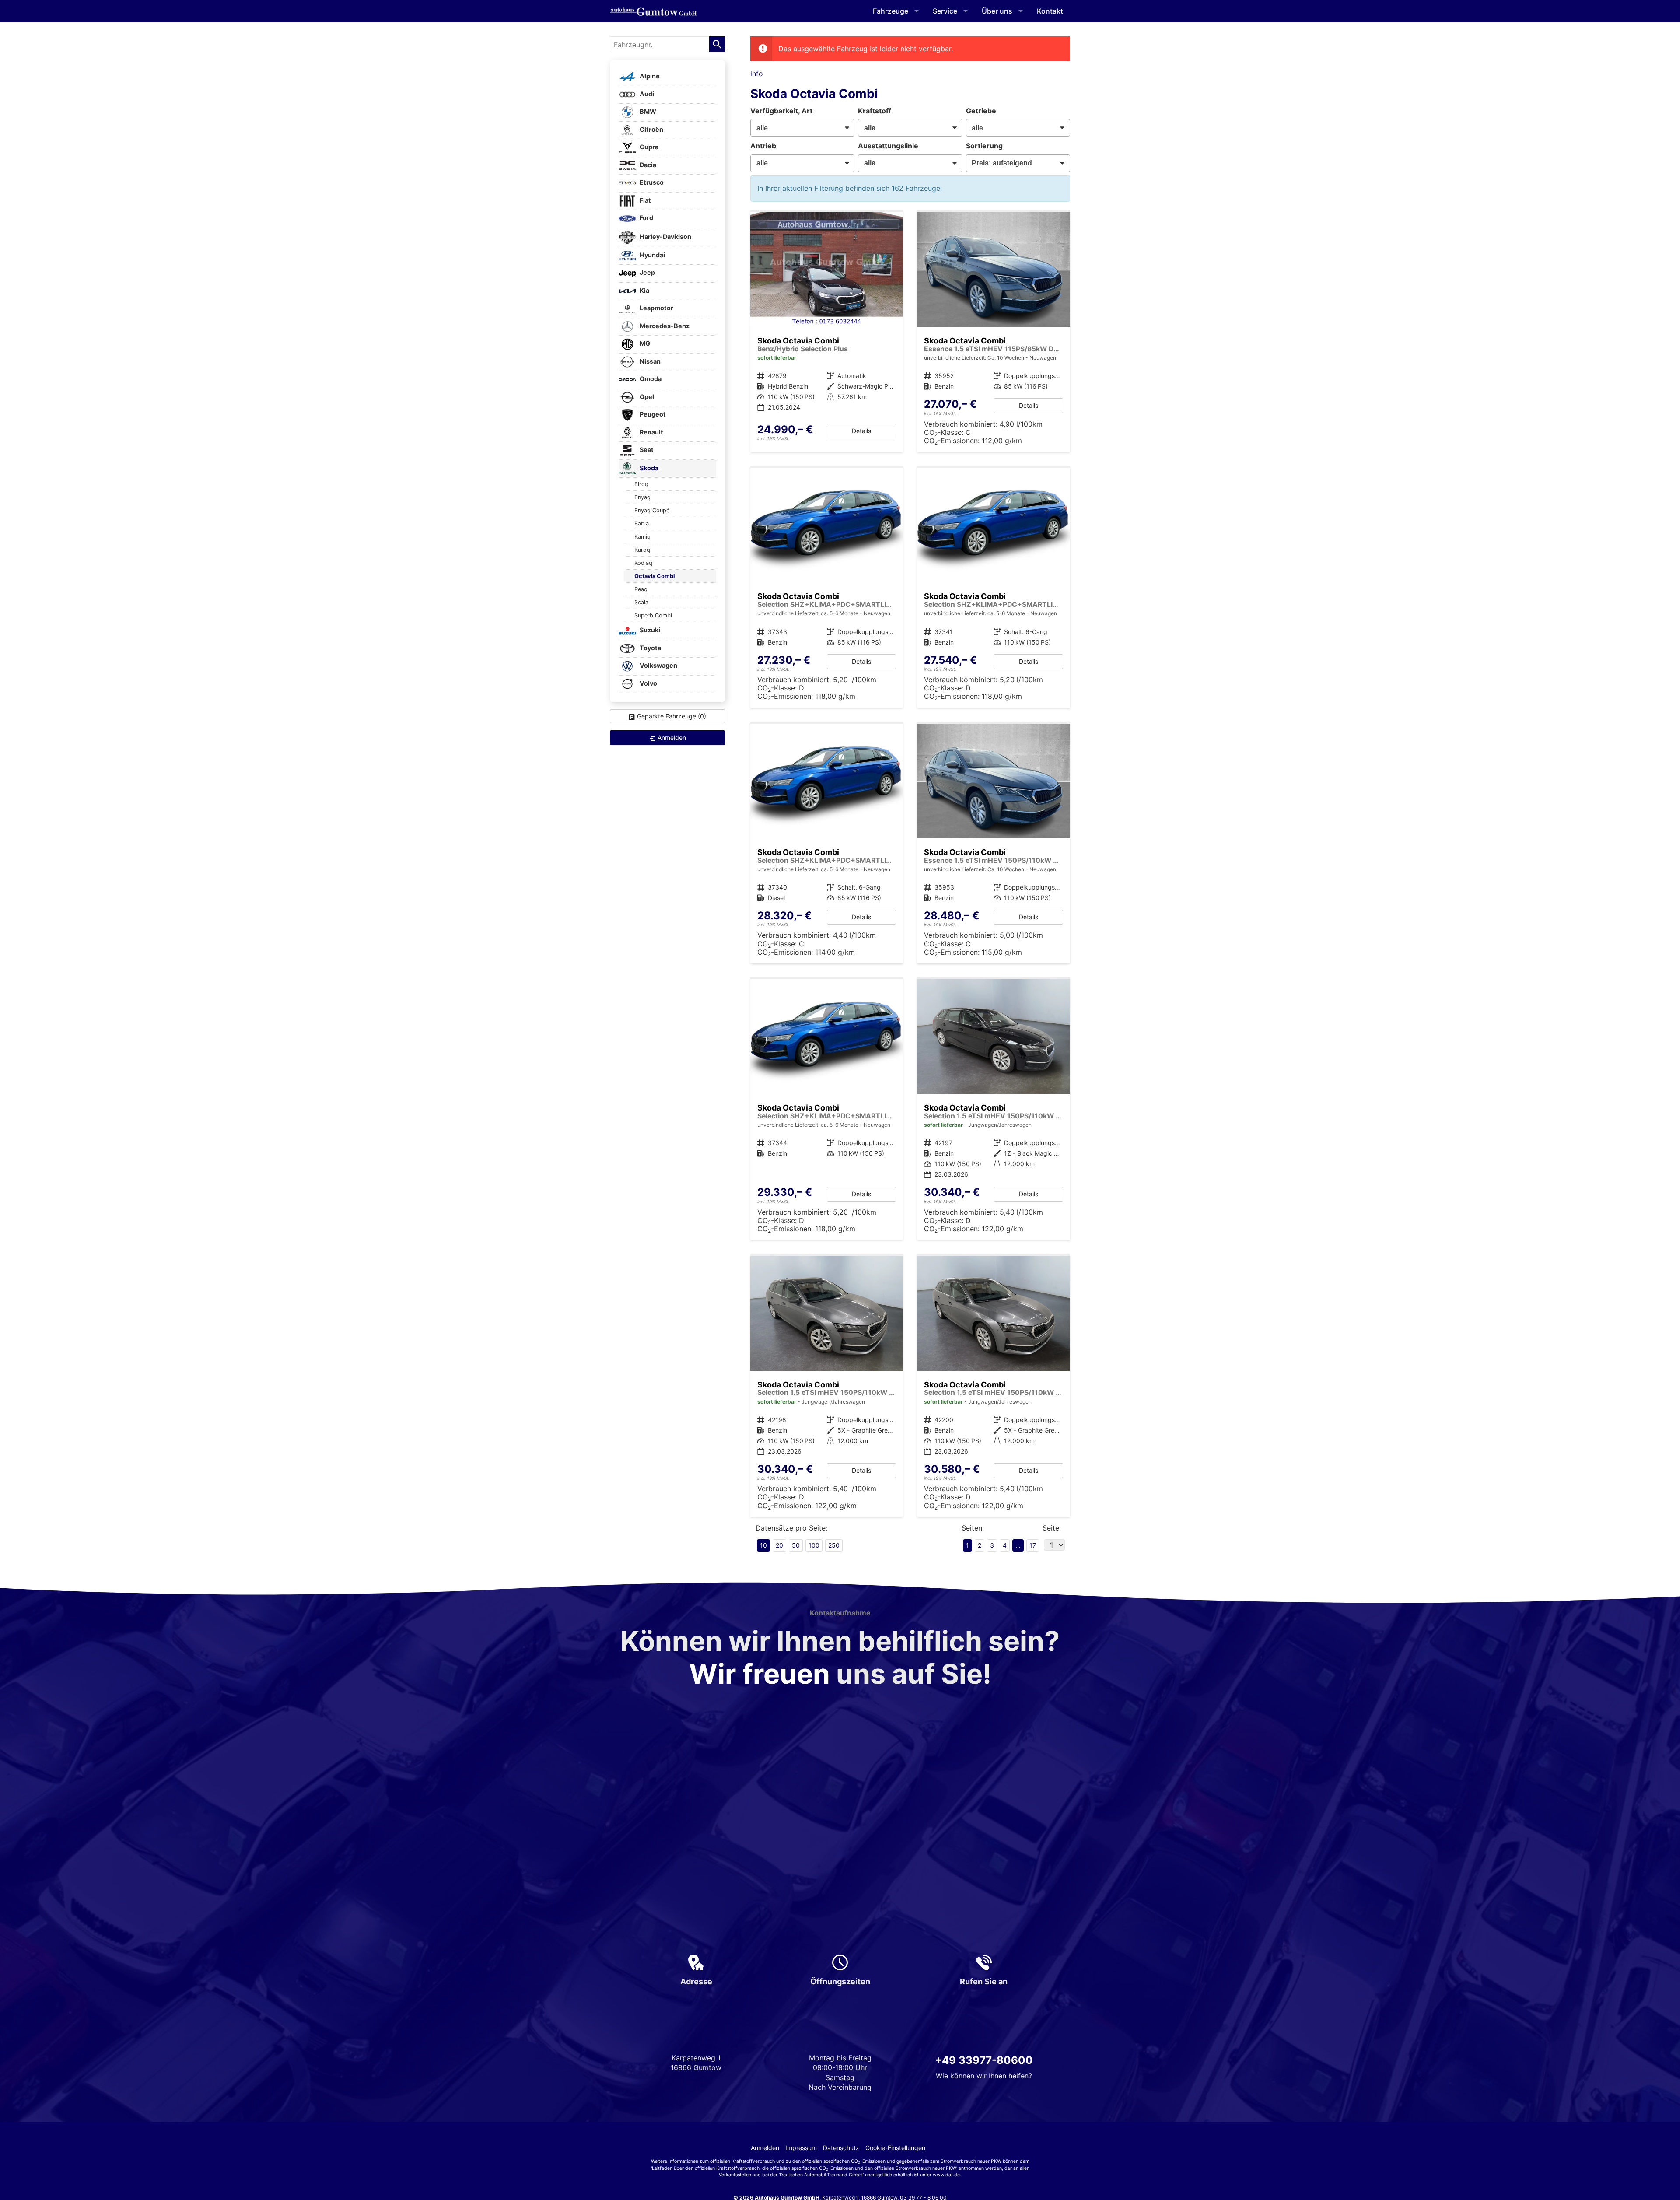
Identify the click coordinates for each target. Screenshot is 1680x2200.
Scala (641, 602)
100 (814, 1545)
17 (1033, 1545)
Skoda (648, 468)
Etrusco (651, 183)
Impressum (801, 2148)
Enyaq (642, 497)
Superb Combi (653, 615)
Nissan (649, 361)
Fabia (642, 524)
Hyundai (652, 255)
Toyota (650, 648)
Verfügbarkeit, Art (781, 111)
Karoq (642, 550)
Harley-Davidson (665, 236)
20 (779, 1545)
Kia (644, 290)
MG (644, 344)
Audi (646, 94)
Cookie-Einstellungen (895, 2148)
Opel (646, 397)
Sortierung (984, 146)
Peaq (641, 589)
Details (861, 431)
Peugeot (652, 415)
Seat (646, 450)
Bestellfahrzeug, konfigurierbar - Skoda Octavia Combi (994, 332)
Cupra (648, 147)
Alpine (649, 76)
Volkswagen (658, 666)
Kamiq (642, 537)
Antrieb (763, 146)
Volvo (648, 683)
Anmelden (765, 2148)
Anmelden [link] (672, 737)
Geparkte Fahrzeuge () (672, 716)
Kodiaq (643, 563)
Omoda (650, 379)
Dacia (647, 165)
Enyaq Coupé (652, 510)
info (757, 74)
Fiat (645, 200)
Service (945, 11)
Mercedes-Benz (664, 326)
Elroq (641, 484)
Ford (646, 218)
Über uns (997, 11)
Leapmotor (656, 308)
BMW (647, 112)
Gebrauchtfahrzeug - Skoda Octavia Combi (827, 332)
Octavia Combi (654, 576)
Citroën (651, 129)
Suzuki (649, 630)
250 (834, 1545)
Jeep (647, 273)
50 (796, 1545)
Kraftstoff (875, 111)
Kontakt (1050, 11)
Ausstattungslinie (888, 146)
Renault (651, 432)
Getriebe (981, 111)
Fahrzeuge (891, 11)
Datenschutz (841, 2148)
